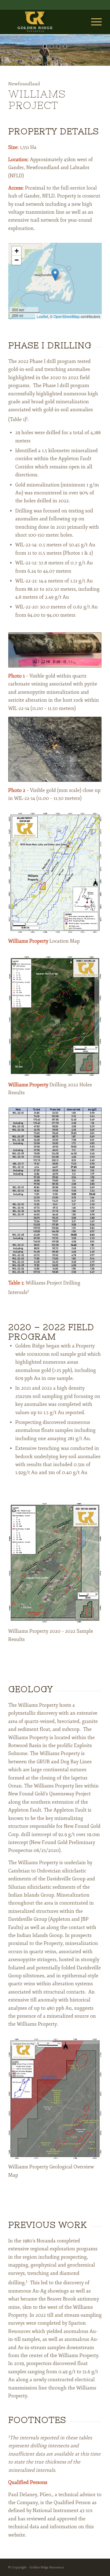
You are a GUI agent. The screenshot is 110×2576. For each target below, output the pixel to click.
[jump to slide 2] (52, 46)
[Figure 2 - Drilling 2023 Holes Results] (55, 1016)
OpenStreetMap (67, 316)
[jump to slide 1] (45, 46)
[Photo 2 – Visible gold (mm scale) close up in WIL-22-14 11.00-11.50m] (55, 749)
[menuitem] (93, 22)
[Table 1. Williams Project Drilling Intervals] (55, 1191)
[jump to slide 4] (65, 46)
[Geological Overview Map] (55, 2099)
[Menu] (93, 22)
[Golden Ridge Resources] (46, 22)
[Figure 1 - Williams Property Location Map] (55, 873)
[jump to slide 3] (58, 46)
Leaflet (42, 316)
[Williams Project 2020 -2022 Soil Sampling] (55, 1563)
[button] (55, 275)
